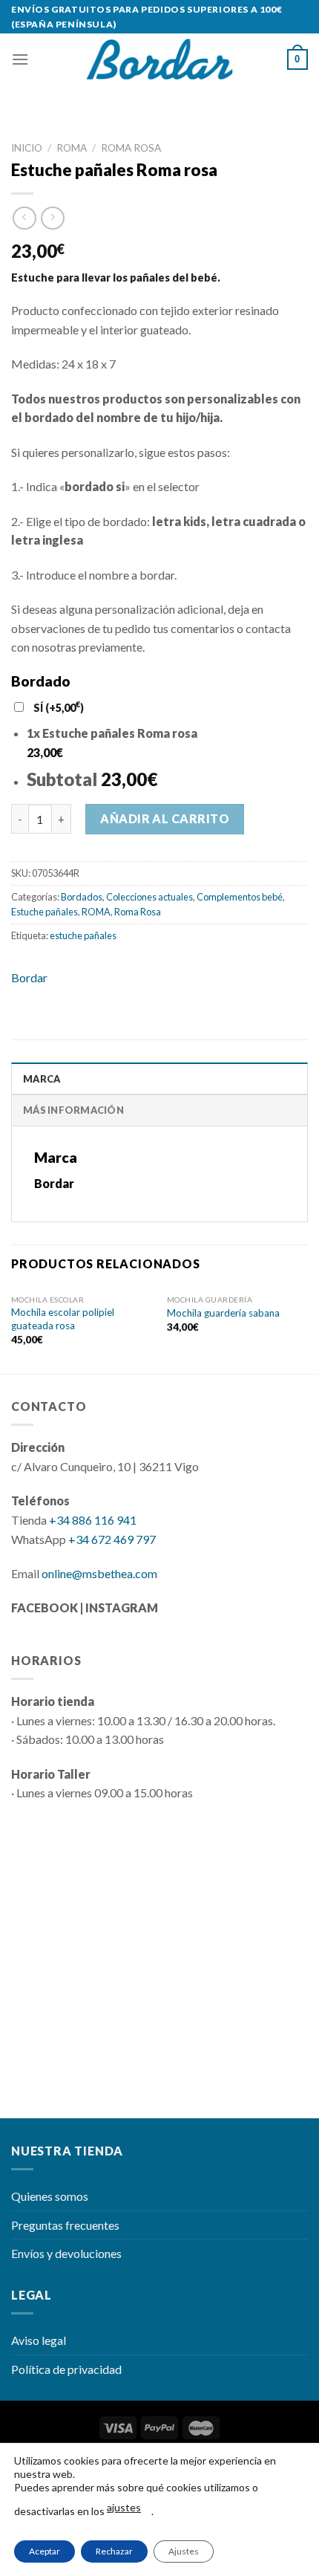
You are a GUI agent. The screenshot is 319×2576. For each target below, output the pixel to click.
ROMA (72, 148)
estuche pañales (83, 935)
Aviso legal (39, 2340)
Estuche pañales (45, 912)
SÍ (59, 708)
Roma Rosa (131, 148)
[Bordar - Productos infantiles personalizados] (159, 60)
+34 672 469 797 (112, 1539)
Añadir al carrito (165, 818)
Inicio (27, 148)
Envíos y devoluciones (66, 2253)
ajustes (124, 2507)
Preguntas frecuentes (65, 2225)
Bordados (82, 897)
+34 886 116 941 (93, 1520)
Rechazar (114, 2551)
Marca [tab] (42, 1079)
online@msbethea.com (99, 1573)
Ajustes (184, 2551)
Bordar (29, 977)
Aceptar (45, 2551)
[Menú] (20, 59)
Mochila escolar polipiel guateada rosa (63, 1319)
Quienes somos (50, 2196)
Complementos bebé (240, 897)
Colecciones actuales (149, 897)
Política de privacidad (66, 2369)
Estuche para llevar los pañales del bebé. (116, 278)
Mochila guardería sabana (223, 1313)
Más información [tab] (73, 1110)
